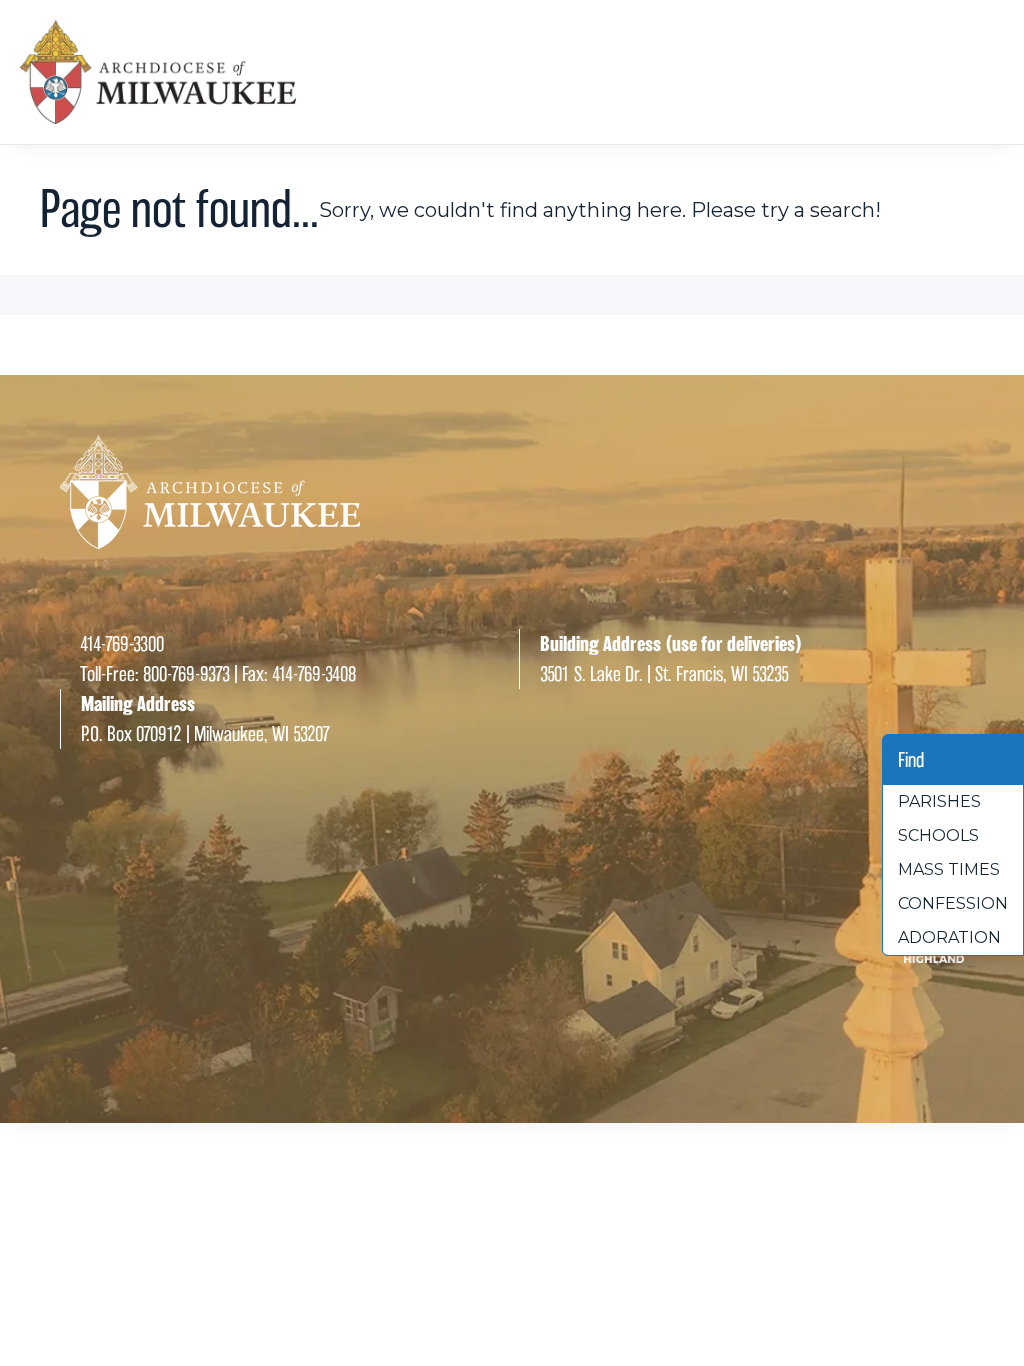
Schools (938, 835)
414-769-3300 (122, 644)
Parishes (939, 801)
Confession (953, 903)
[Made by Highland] (512, 956)
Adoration (949, 937)
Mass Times (949, 869)
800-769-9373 (186, 674)
